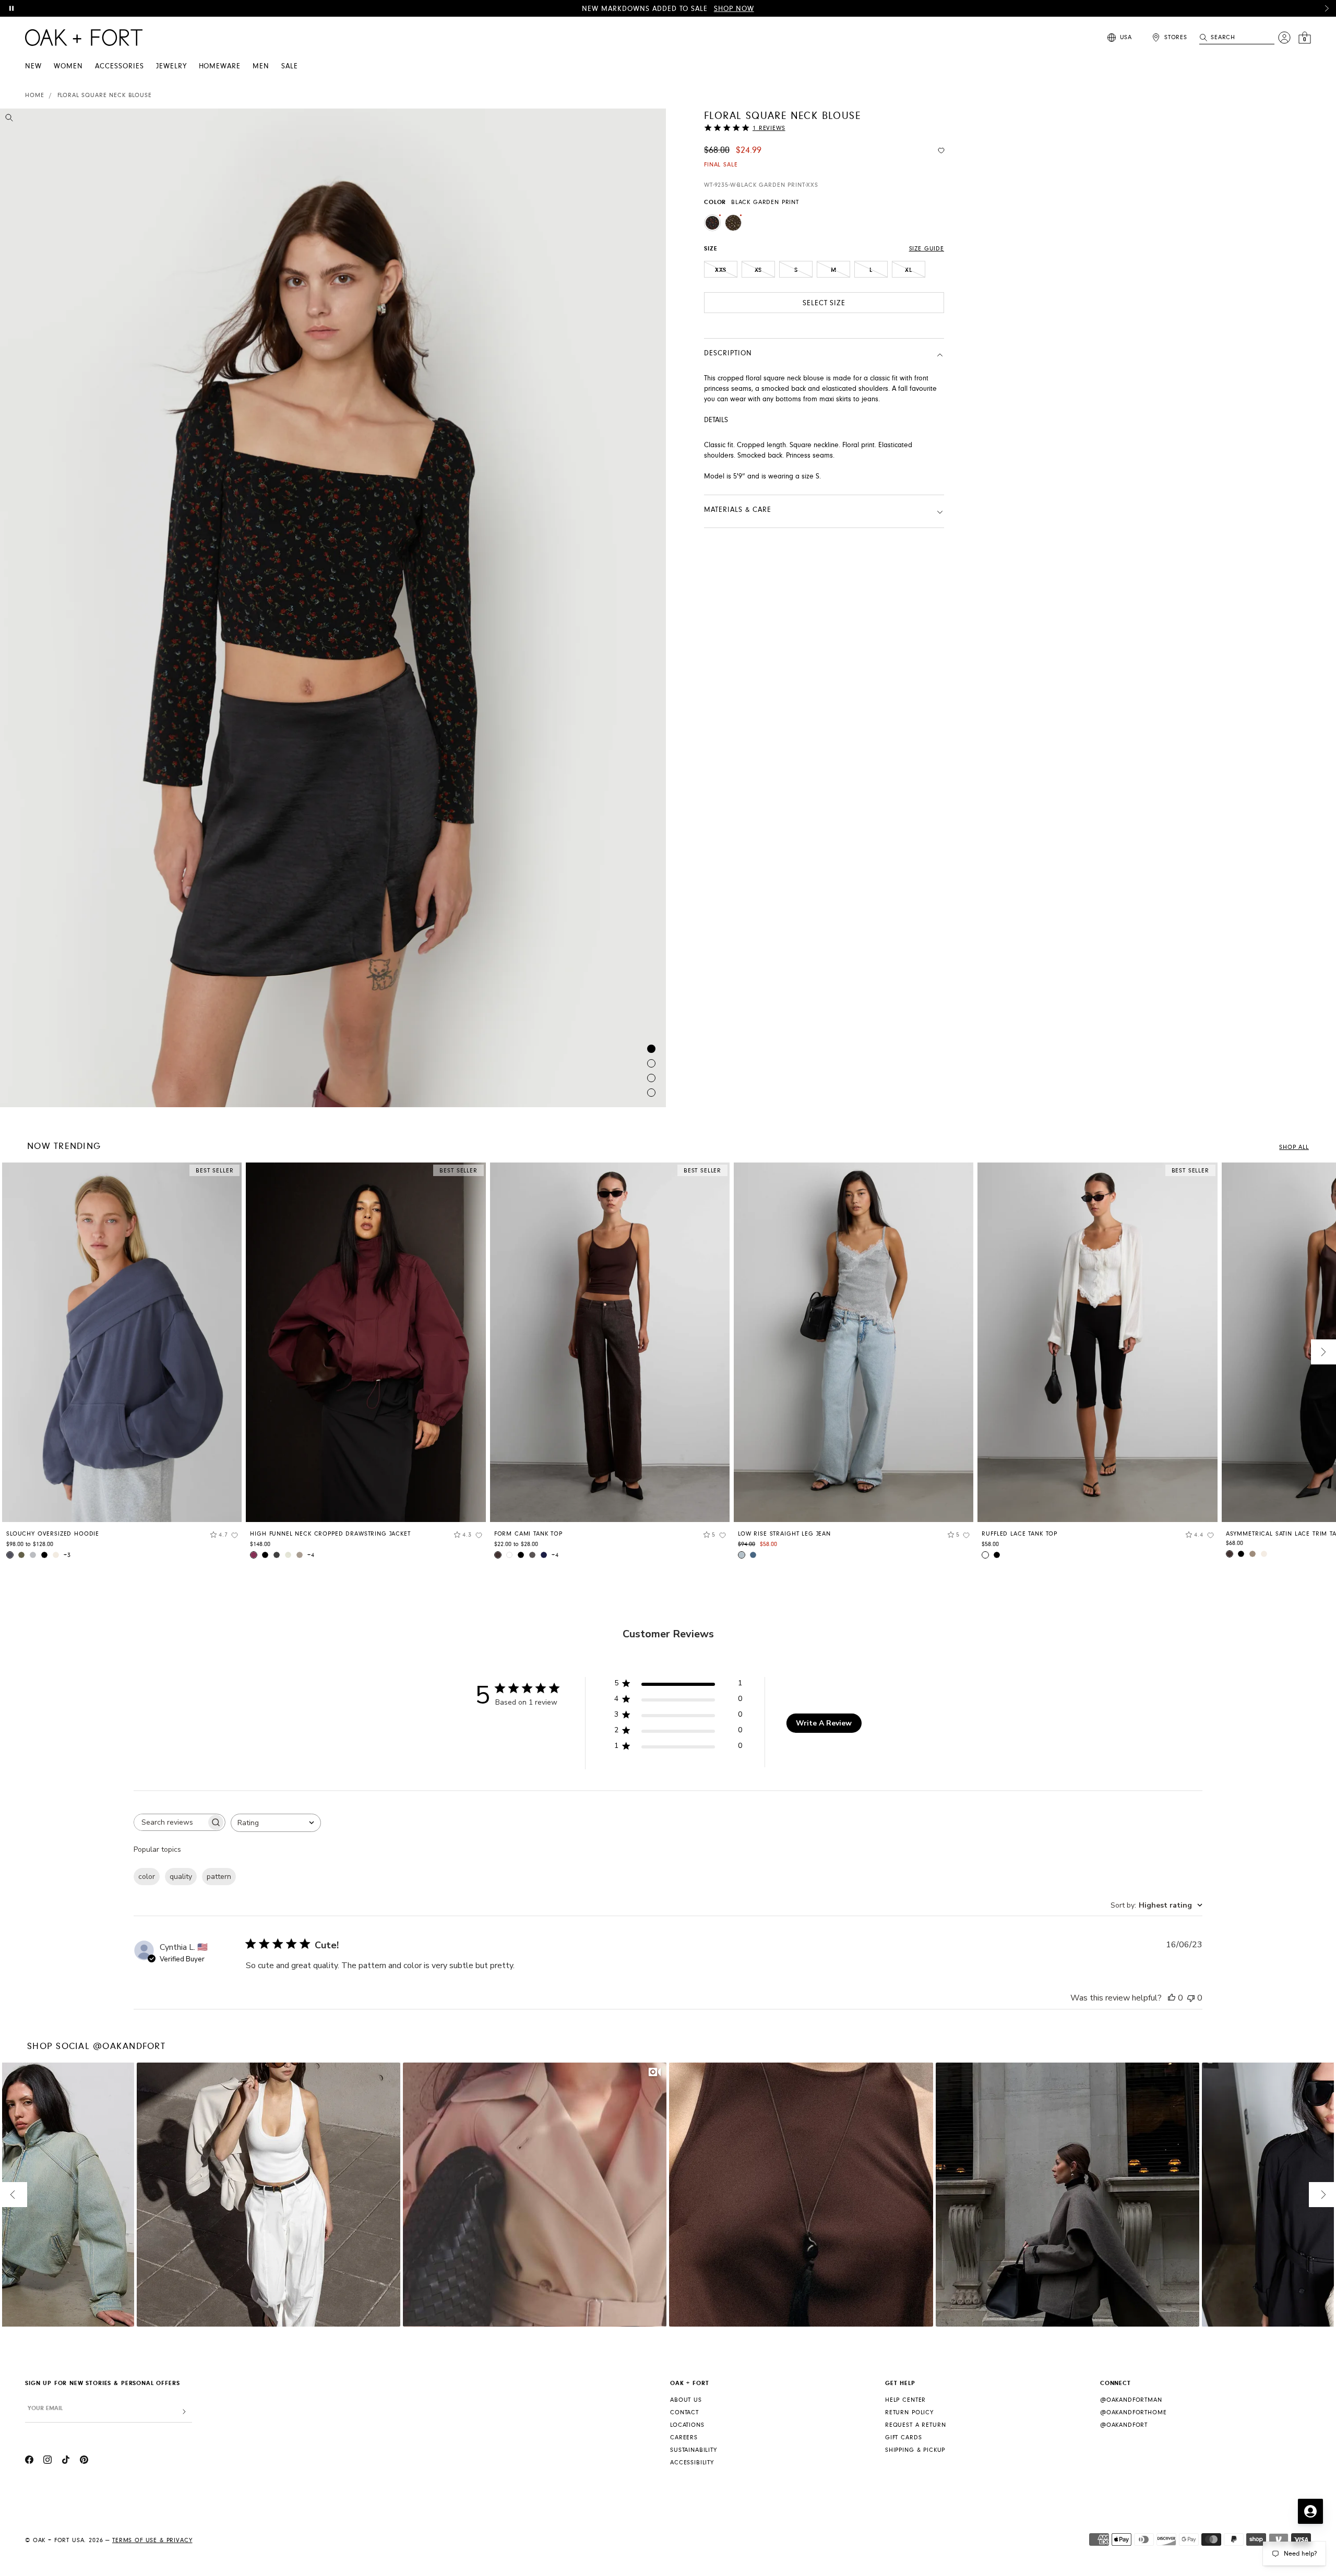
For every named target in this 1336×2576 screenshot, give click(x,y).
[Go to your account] (1284, 38)
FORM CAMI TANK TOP (528, 1534)
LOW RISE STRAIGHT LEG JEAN (784, 1534)
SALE (290, 66)
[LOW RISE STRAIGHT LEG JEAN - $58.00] (854, 1342)
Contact (684, 2412)
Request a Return (915, 2425)
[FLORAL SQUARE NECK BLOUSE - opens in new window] (333, 608)
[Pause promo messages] (11, 8)
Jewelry (171, 66)
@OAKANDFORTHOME (1134, 2412)
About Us (686, 2400)
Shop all (1294, 1147)
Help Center (905, 2400)
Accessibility (692, 2463)
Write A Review (824, 1723)
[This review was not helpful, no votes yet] (1191, 1998)
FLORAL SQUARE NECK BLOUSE (105, 95)
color (147, 1877)
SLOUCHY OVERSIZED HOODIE (53, 1534)
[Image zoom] (9, 119)
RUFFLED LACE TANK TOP (1019, 1534)
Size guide (927, 249)
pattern (219, 1877)
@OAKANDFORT (1124, 2425)
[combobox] (276, 1823)
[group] (122, 1364)
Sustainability (694, 2450)
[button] (1327, 8)
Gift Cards (903, 2437)
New (33, 66)
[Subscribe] (184, 2412)
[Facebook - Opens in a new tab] (29, 2461)
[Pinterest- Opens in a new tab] (84, 2461)
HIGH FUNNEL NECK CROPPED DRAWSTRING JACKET (330, 1534)
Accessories (120, 66)
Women (68, 66)
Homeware (220, 66)
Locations (687, 2425)
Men (261, 66)
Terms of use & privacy (152, 2540)
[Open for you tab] (1310, 2511)
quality (181, 1877)
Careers (684, 2437)
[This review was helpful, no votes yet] (1172, 1998)
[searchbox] (170, 1822)
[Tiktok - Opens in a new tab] (66, 2461)
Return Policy (909, 2412)
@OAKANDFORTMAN (1131, 2400)
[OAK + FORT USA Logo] (84, 38)
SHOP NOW (734, 9)
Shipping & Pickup (915, 2450)
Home (34, 95)
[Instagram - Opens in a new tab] (47, 2461)
